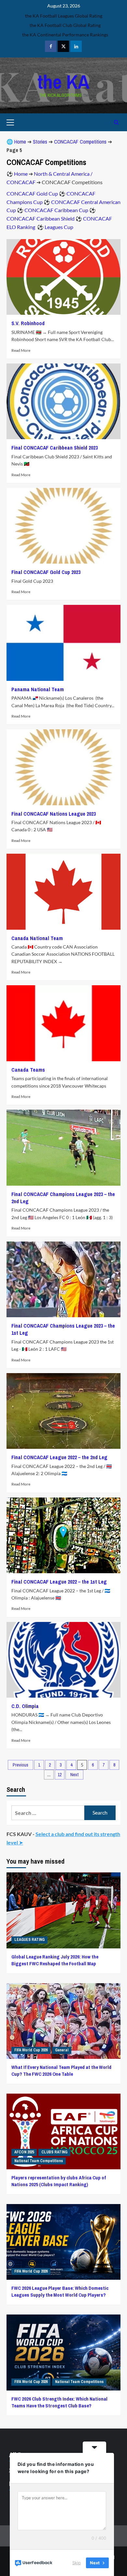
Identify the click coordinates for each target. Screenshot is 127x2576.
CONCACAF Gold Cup (32, 193)
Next (74, 1775)
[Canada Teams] (63, 1023)
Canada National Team (37, 938)
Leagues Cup (59, 227)
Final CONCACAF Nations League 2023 (54, 814)
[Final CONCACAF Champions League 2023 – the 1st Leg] (63, 1279)
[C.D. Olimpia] (63, 1660)
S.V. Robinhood (28, 323)
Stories (40, 142)
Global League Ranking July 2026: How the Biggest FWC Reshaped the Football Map (55, 1960)
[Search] (116, 122)
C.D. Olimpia (25, 1706)
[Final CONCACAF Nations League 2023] (63, 767)
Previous (21, 1765)
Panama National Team (38, 689)
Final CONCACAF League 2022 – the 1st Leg (59, 1582)
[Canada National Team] (63, 892)
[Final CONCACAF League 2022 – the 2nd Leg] (63, 1411)
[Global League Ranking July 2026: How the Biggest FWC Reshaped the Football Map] (63, 1910)
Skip (77, 2563)
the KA (63, 82)
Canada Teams (28, 1070)
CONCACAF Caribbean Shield (41, 218)
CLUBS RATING (54, 2152)
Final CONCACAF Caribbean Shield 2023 (55, 448)
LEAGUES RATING (29, 1940)
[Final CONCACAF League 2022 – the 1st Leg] (63, 1535)
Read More (21, 350)
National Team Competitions (39, 2161)
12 (60, 1775)
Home (20, 142)
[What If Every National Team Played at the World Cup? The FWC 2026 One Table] (63, 2021)
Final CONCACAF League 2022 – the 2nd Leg (59, 1457)
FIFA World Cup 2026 (31, 2050)
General (62, 2050)
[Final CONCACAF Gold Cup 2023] (63, 526)
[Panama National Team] (63, 643)
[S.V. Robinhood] (63, 277)
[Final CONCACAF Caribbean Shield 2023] (63, 401)
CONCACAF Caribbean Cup (56, 210)
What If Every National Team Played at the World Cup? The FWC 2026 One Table (61, 2071)
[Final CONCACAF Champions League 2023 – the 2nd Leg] (63, 1148)
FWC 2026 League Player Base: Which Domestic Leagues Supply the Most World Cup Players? (60, 2291)
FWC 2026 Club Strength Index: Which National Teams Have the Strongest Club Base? (59, 2402)
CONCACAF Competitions (80, 142)
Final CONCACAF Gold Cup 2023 (46, 572)
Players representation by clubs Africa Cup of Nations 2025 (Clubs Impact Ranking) (59, 2181)
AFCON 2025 (24, 2152)
